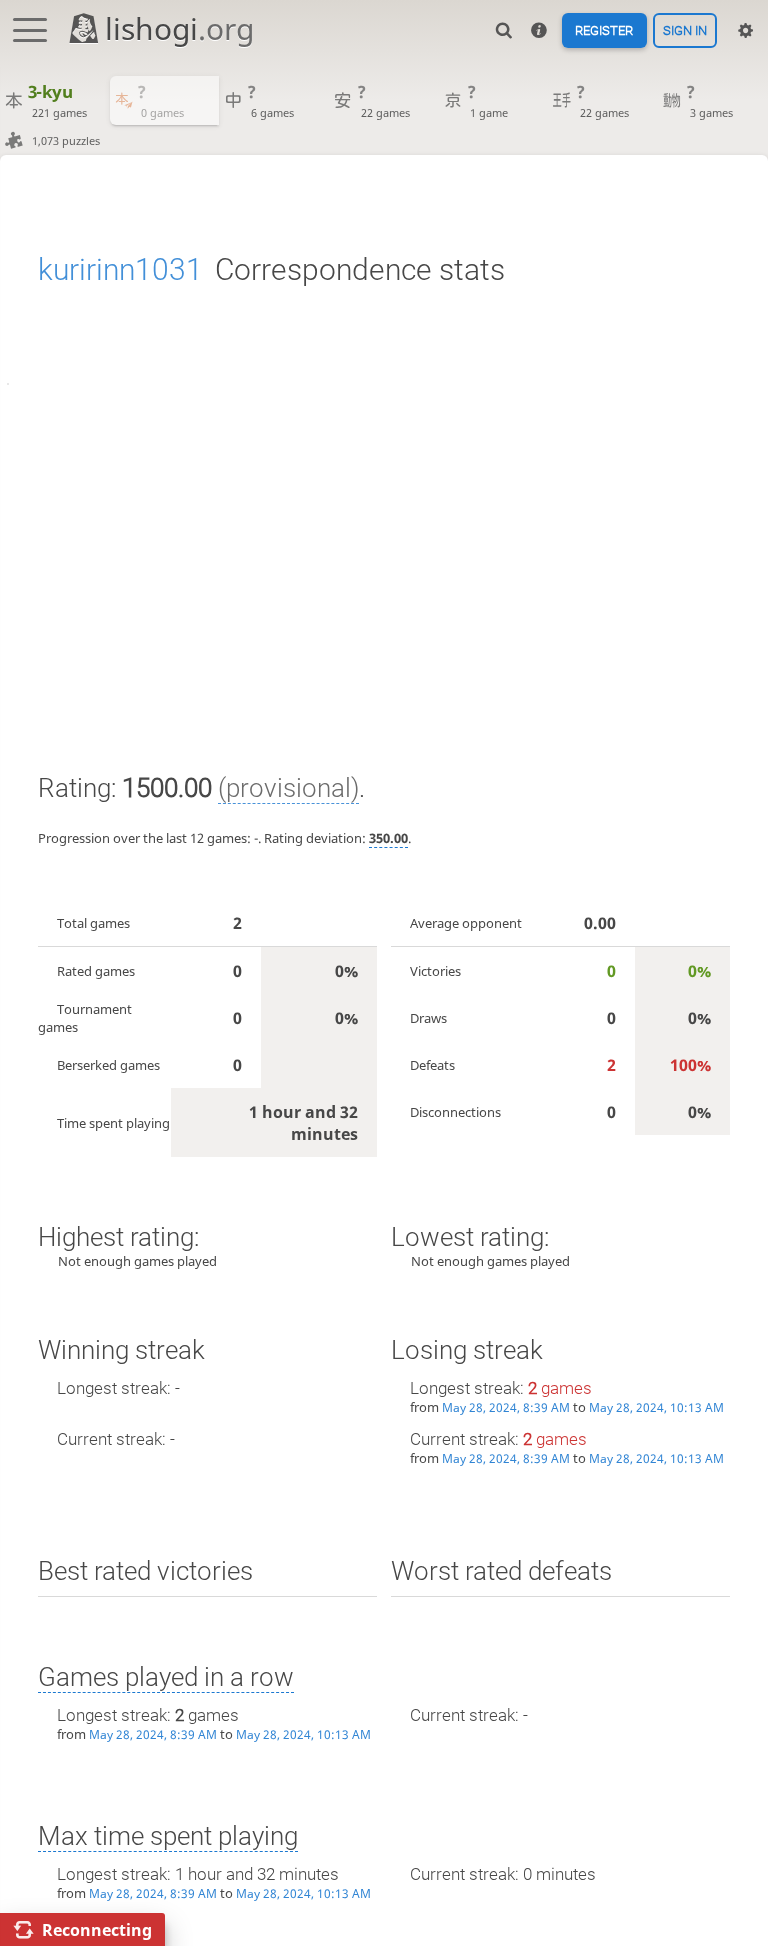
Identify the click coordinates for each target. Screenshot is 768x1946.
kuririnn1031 (120, 269)
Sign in (685, 30)
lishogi (179, 28)
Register (604, 30)
